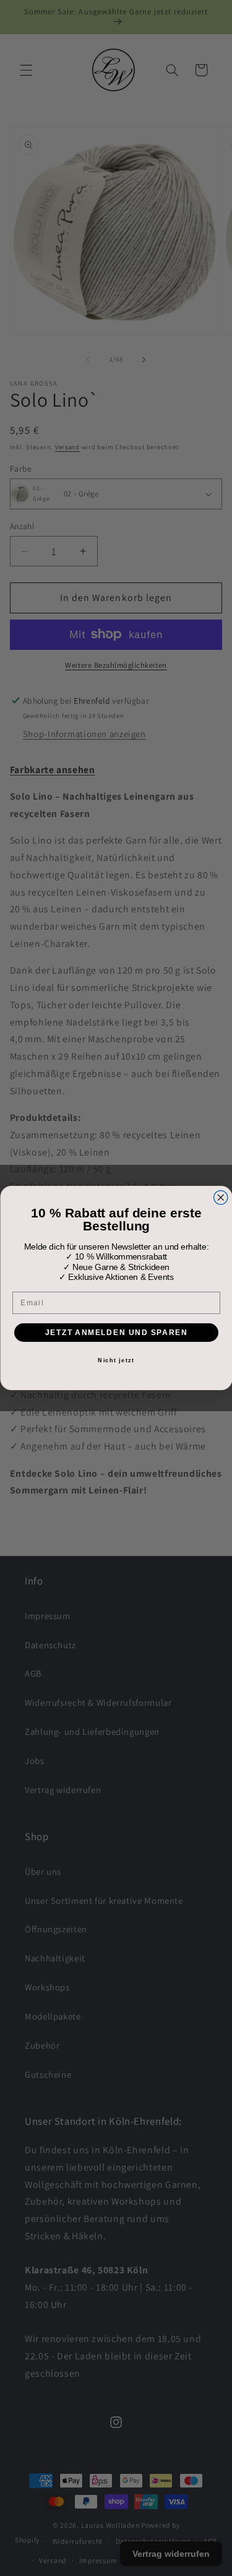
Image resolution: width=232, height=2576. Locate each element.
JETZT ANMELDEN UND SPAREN (116, 1332)
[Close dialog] (221, 1198)
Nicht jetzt (116, 1360)
